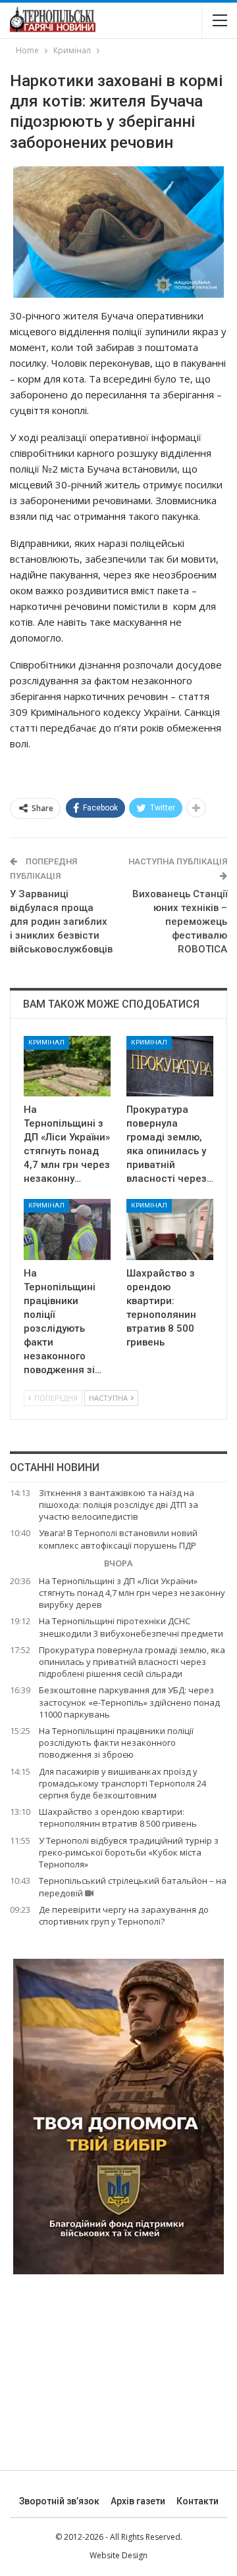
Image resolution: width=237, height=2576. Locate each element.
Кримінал (46, 1042)
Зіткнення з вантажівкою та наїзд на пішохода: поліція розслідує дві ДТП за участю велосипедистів (118, 1505)
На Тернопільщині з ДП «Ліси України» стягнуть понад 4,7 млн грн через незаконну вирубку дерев (132, 1593)
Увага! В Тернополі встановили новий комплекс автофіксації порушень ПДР (118, 1539)
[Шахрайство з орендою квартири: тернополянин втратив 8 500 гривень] (170, 1229)
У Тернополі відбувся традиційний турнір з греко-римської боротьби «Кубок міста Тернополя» (129, 1852)
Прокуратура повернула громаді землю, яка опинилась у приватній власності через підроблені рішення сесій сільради (132, 1662)
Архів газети (138, 2501)
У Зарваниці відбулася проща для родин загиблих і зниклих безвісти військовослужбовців (61, 922)
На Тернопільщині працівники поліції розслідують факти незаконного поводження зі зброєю (116, 1743)
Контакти (197, 2501)
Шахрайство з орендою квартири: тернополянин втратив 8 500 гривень (118, 1817)
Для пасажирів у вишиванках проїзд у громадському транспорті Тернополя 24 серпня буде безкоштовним (122, 1783)
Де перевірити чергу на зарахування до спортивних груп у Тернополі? (124, 1915)
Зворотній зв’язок (59, 2501)
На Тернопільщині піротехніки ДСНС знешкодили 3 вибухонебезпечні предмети (131, 1627)
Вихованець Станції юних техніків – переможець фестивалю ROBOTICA (180, 922)
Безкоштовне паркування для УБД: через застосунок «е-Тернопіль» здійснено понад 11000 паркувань (129, 1702)
